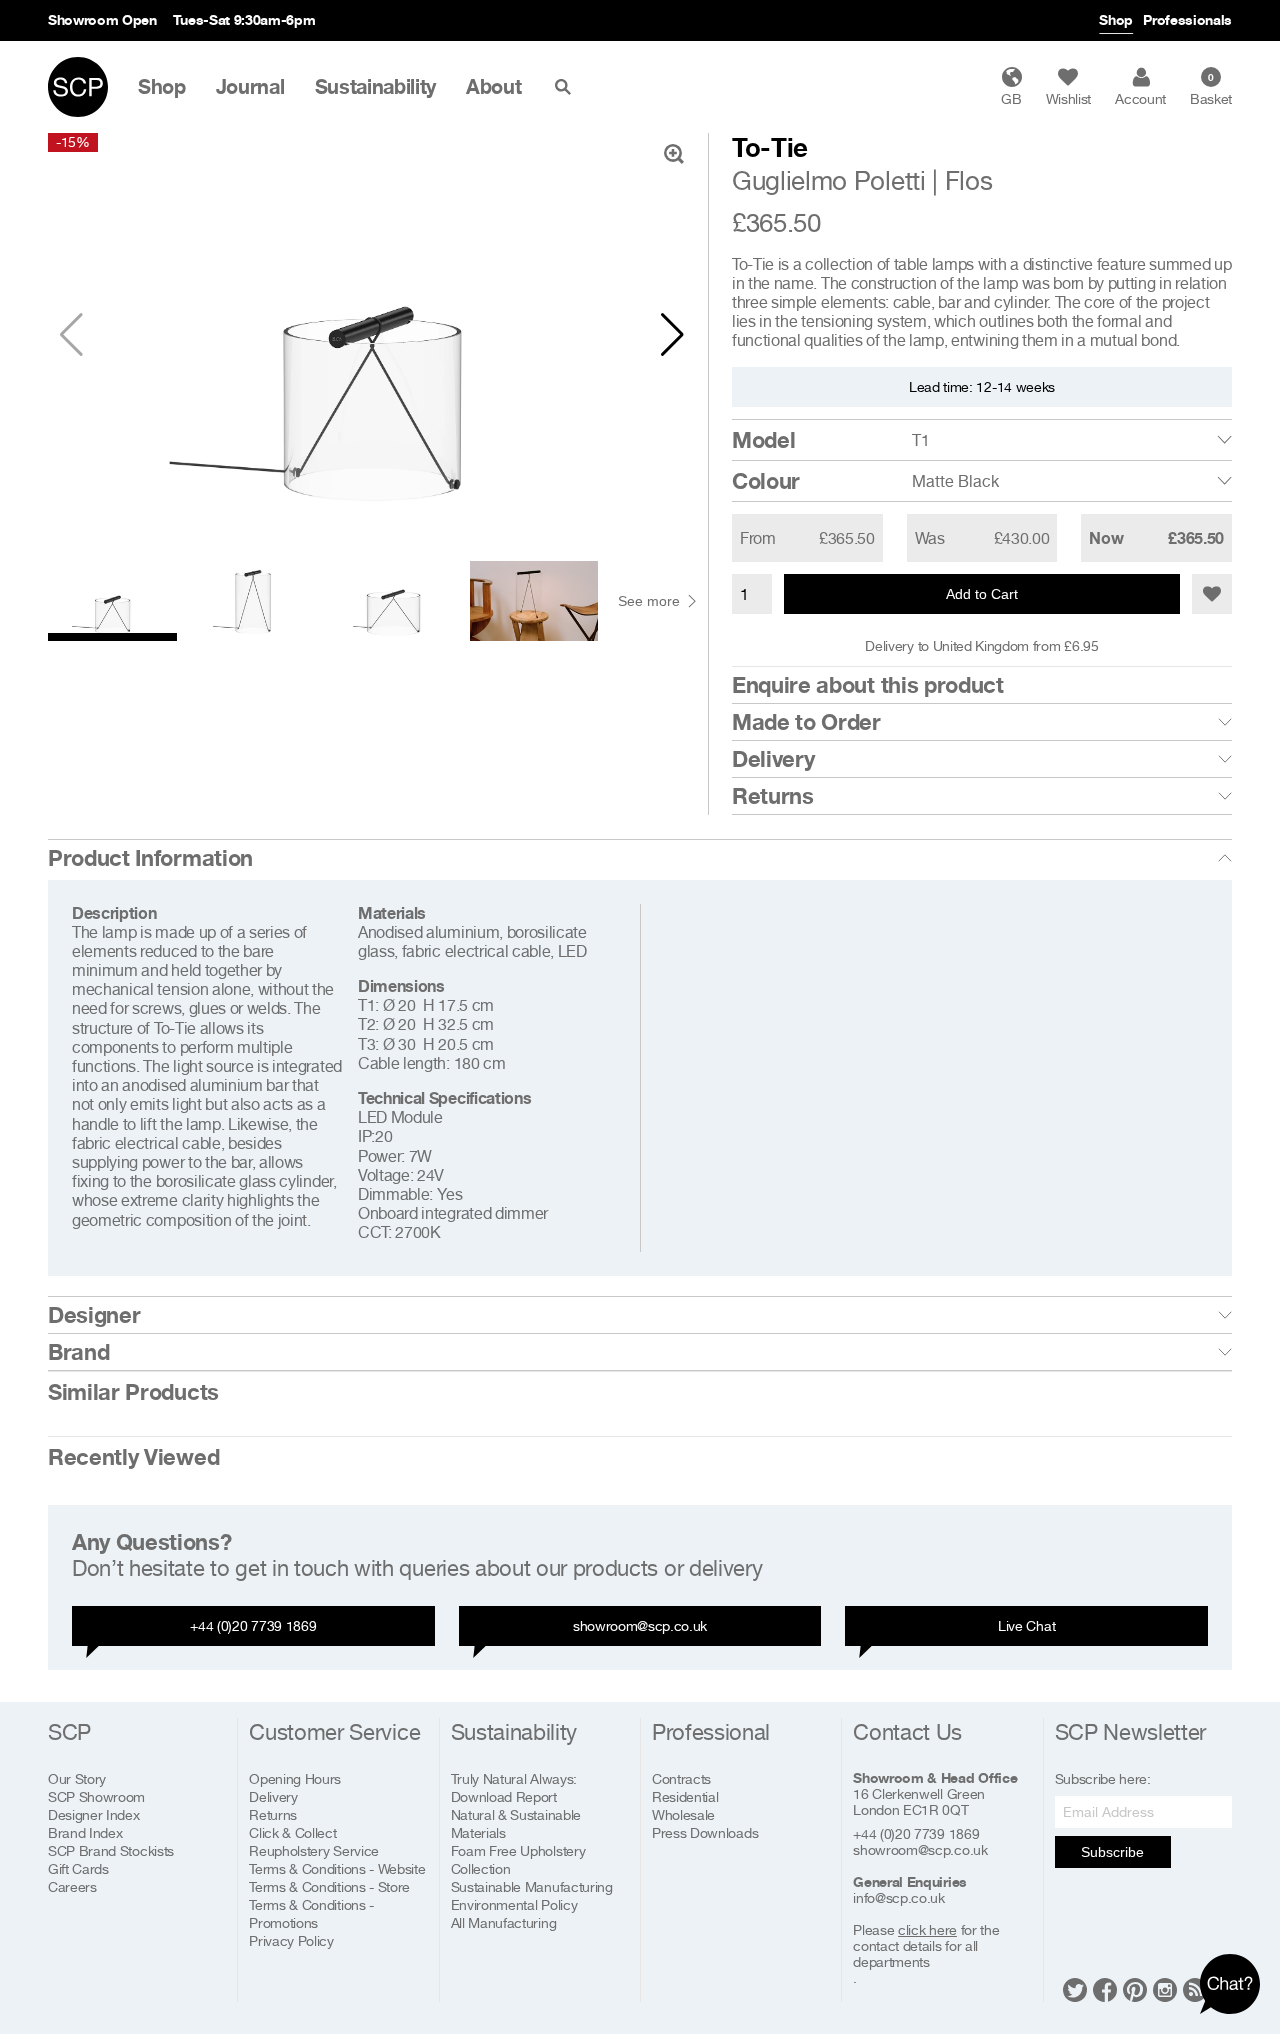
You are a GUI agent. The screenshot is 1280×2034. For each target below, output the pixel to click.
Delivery (773, 759)
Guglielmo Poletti (829, 180)
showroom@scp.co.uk (640, 1625)
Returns (773, 796)
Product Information (150, 858)
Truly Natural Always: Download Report (514, 1787)
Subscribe (1112, 1852)
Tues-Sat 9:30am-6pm (244, 19)
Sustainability (376, 87)
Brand (78, 1352)
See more (649, 601)
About (493, 87)
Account (1140, 98)
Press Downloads (705, 1832)
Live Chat (1026, 1625)
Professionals (1187, 19)
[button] (672, 335)
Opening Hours (295, 1778)
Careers (72, 1886)
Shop (1116, 19)
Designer (94, 1315)
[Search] (567, 87)
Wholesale (683, 1814)
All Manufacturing (504, 1922)
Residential (685, 1796)
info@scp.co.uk (899, 1898)
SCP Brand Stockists (111, 1850)
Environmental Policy (514, 1904)
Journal (250, 87)
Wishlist (1068, 98)
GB (1011, 98)
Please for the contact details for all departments (926, 1946)
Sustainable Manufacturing (532, 1886)
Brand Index (85, 1832)
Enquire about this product (868, 685)
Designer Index (94, 1814)
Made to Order (806, 722)
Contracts (681, 1778)
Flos (969, 180)
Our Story (77, 1778)
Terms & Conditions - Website (337, 1868)
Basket (1211, 89)
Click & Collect (292, 1832)
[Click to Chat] (1230, 1984)
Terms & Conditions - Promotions (311, 1913)
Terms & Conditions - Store (329, 1886)
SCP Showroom (96, 1796)
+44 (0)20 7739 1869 (253, 1625)
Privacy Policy (291, 1940)
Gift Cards (78, 1868)
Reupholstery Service (314, 1850)
